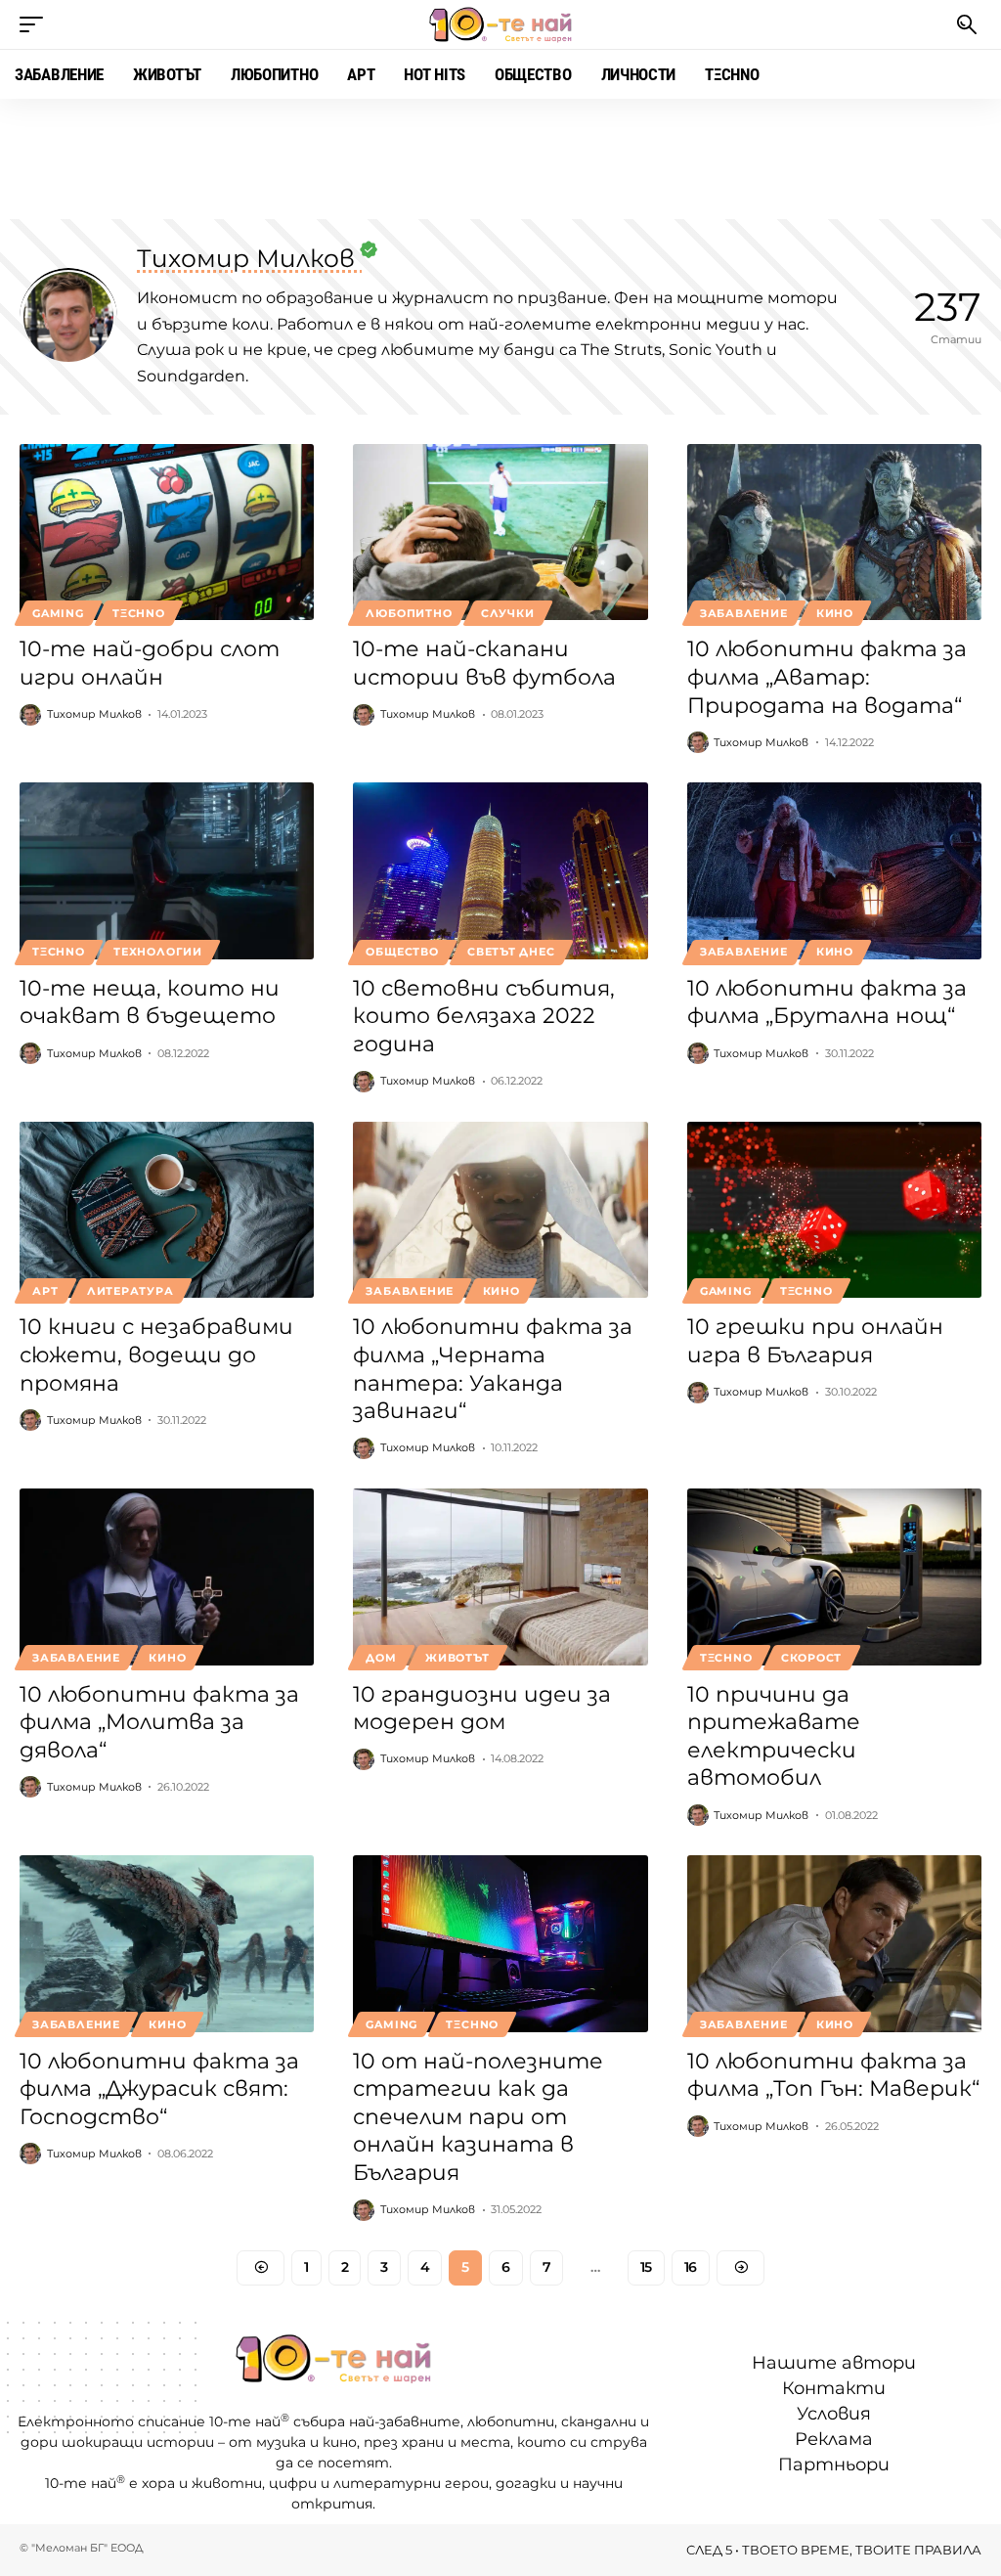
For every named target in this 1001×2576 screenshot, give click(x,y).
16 (691, 2267)
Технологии (158, 952)
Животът (457, 1658)
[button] (36, 24)
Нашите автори (834, 2363)
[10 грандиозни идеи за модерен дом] (500, 1577)
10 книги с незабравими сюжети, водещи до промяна (156, 1355)
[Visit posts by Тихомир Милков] (30, 715)
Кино (835, 613)
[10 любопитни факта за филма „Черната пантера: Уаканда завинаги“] (500, 1210)
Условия (834, 2414)
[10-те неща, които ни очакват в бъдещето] (167, 871)
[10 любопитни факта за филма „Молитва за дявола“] (167, 1577)
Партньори (834, 2465)
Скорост (811, 1658)
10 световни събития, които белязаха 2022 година (484, 1016)
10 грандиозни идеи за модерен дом (482, 1709)
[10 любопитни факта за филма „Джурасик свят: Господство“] (167, 1944)
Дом (381, 1658)
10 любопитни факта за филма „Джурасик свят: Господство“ (159, 2089)
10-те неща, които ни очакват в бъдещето (150, 1002)
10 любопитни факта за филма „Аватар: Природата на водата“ (827, 677)
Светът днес (511, 952)
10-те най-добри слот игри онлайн (150, 663)
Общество (402, 952)
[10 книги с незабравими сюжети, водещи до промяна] (167, 1210)
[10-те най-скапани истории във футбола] (500, 533)
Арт (45, 1291)
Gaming (58, 613)
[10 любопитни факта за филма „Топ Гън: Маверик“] (834, 1944)
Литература (131, 1291)
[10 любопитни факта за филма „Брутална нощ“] (834, 871)
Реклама (834, 2439)
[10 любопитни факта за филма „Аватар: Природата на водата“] (834, 533)
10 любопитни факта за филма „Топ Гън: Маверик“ (833, 2075)
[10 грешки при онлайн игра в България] (834, 1210)
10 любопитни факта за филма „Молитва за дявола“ (159, 1722)
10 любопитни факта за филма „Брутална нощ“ (827, 1002)
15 (646, 2267)
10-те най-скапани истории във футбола (484, 663)
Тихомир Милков (94, 714)
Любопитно (409, 613)
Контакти (834, 2388)
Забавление (744, 613)
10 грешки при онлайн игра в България (815, 1341)
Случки (508, 613)
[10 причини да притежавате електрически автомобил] (834, 1577)
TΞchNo (139, 613)
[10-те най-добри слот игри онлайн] (167, 533)
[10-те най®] (500, 24)
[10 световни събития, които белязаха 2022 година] (500, 871)
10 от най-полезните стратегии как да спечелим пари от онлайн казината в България (478, 2117)
